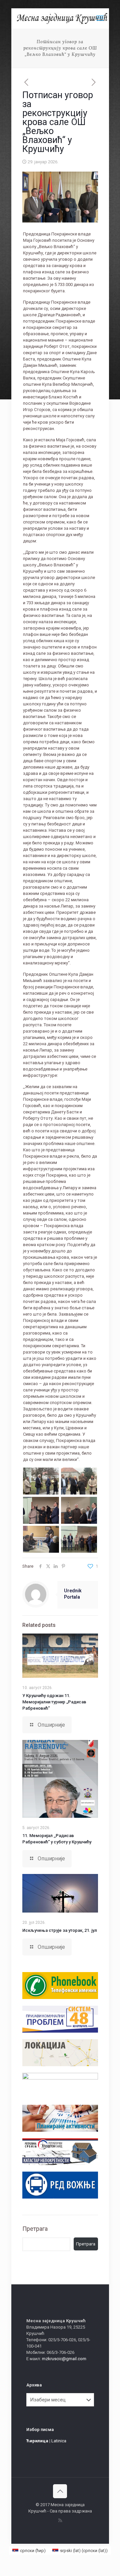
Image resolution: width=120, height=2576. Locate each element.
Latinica (59, 2441)
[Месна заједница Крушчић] (63, 18)
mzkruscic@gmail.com (64, 2359)
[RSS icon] (60, 2520)
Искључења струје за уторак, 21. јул (60, 1930)
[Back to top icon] (60, 2491)
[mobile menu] (100, 18)
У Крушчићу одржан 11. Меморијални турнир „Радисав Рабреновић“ (54, 1702)
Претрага (35, 2229)
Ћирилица (37, 2441)
